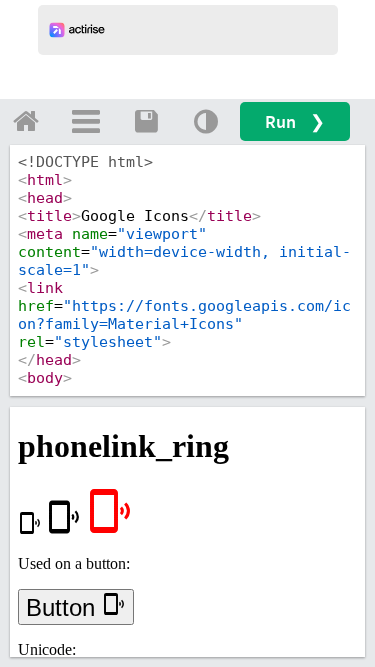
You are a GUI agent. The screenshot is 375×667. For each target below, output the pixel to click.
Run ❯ (295, 121)
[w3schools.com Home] (26, 121)
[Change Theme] (206, 121)
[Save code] (146, 121)
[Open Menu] (86, 121)
